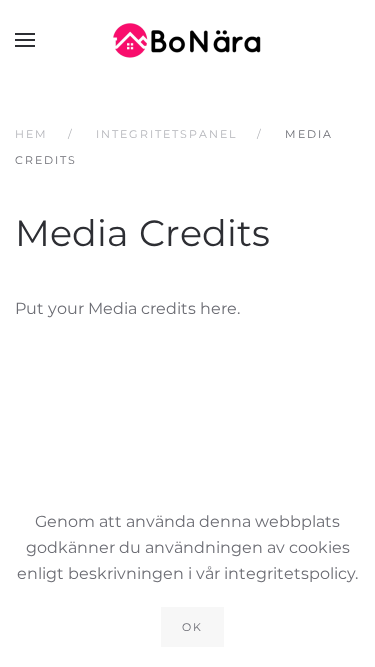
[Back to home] (188, 40)
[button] (25, 40)
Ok (192, 627)
